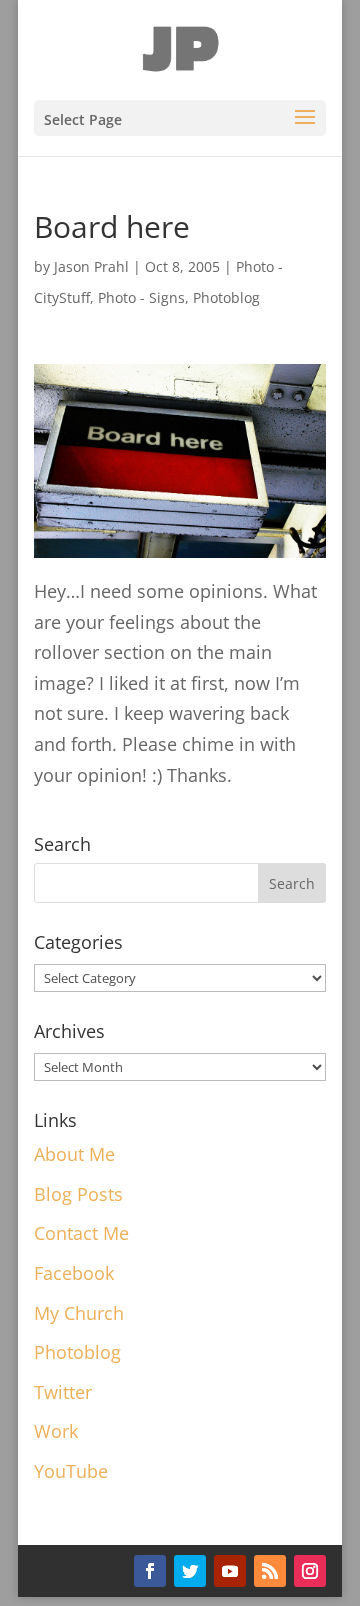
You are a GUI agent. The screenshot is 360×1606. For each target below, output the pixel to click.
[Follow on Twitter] (190, 1571)
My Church (79, 1313)
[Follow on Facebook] (150, 1571)
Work (56, 1431)
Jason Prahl (91, 266)
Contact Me (81, 1233)
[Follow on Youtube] (230, 1571)
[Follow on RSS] (270, 1571)
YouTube (71, 1471)
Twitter (63, 1392)
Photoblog (226, 297)
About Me (74, 1154)
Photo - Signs (141, 297)
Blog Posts (78, 1194)
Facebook (74, 1273)
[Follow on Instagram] (310, 1571)
